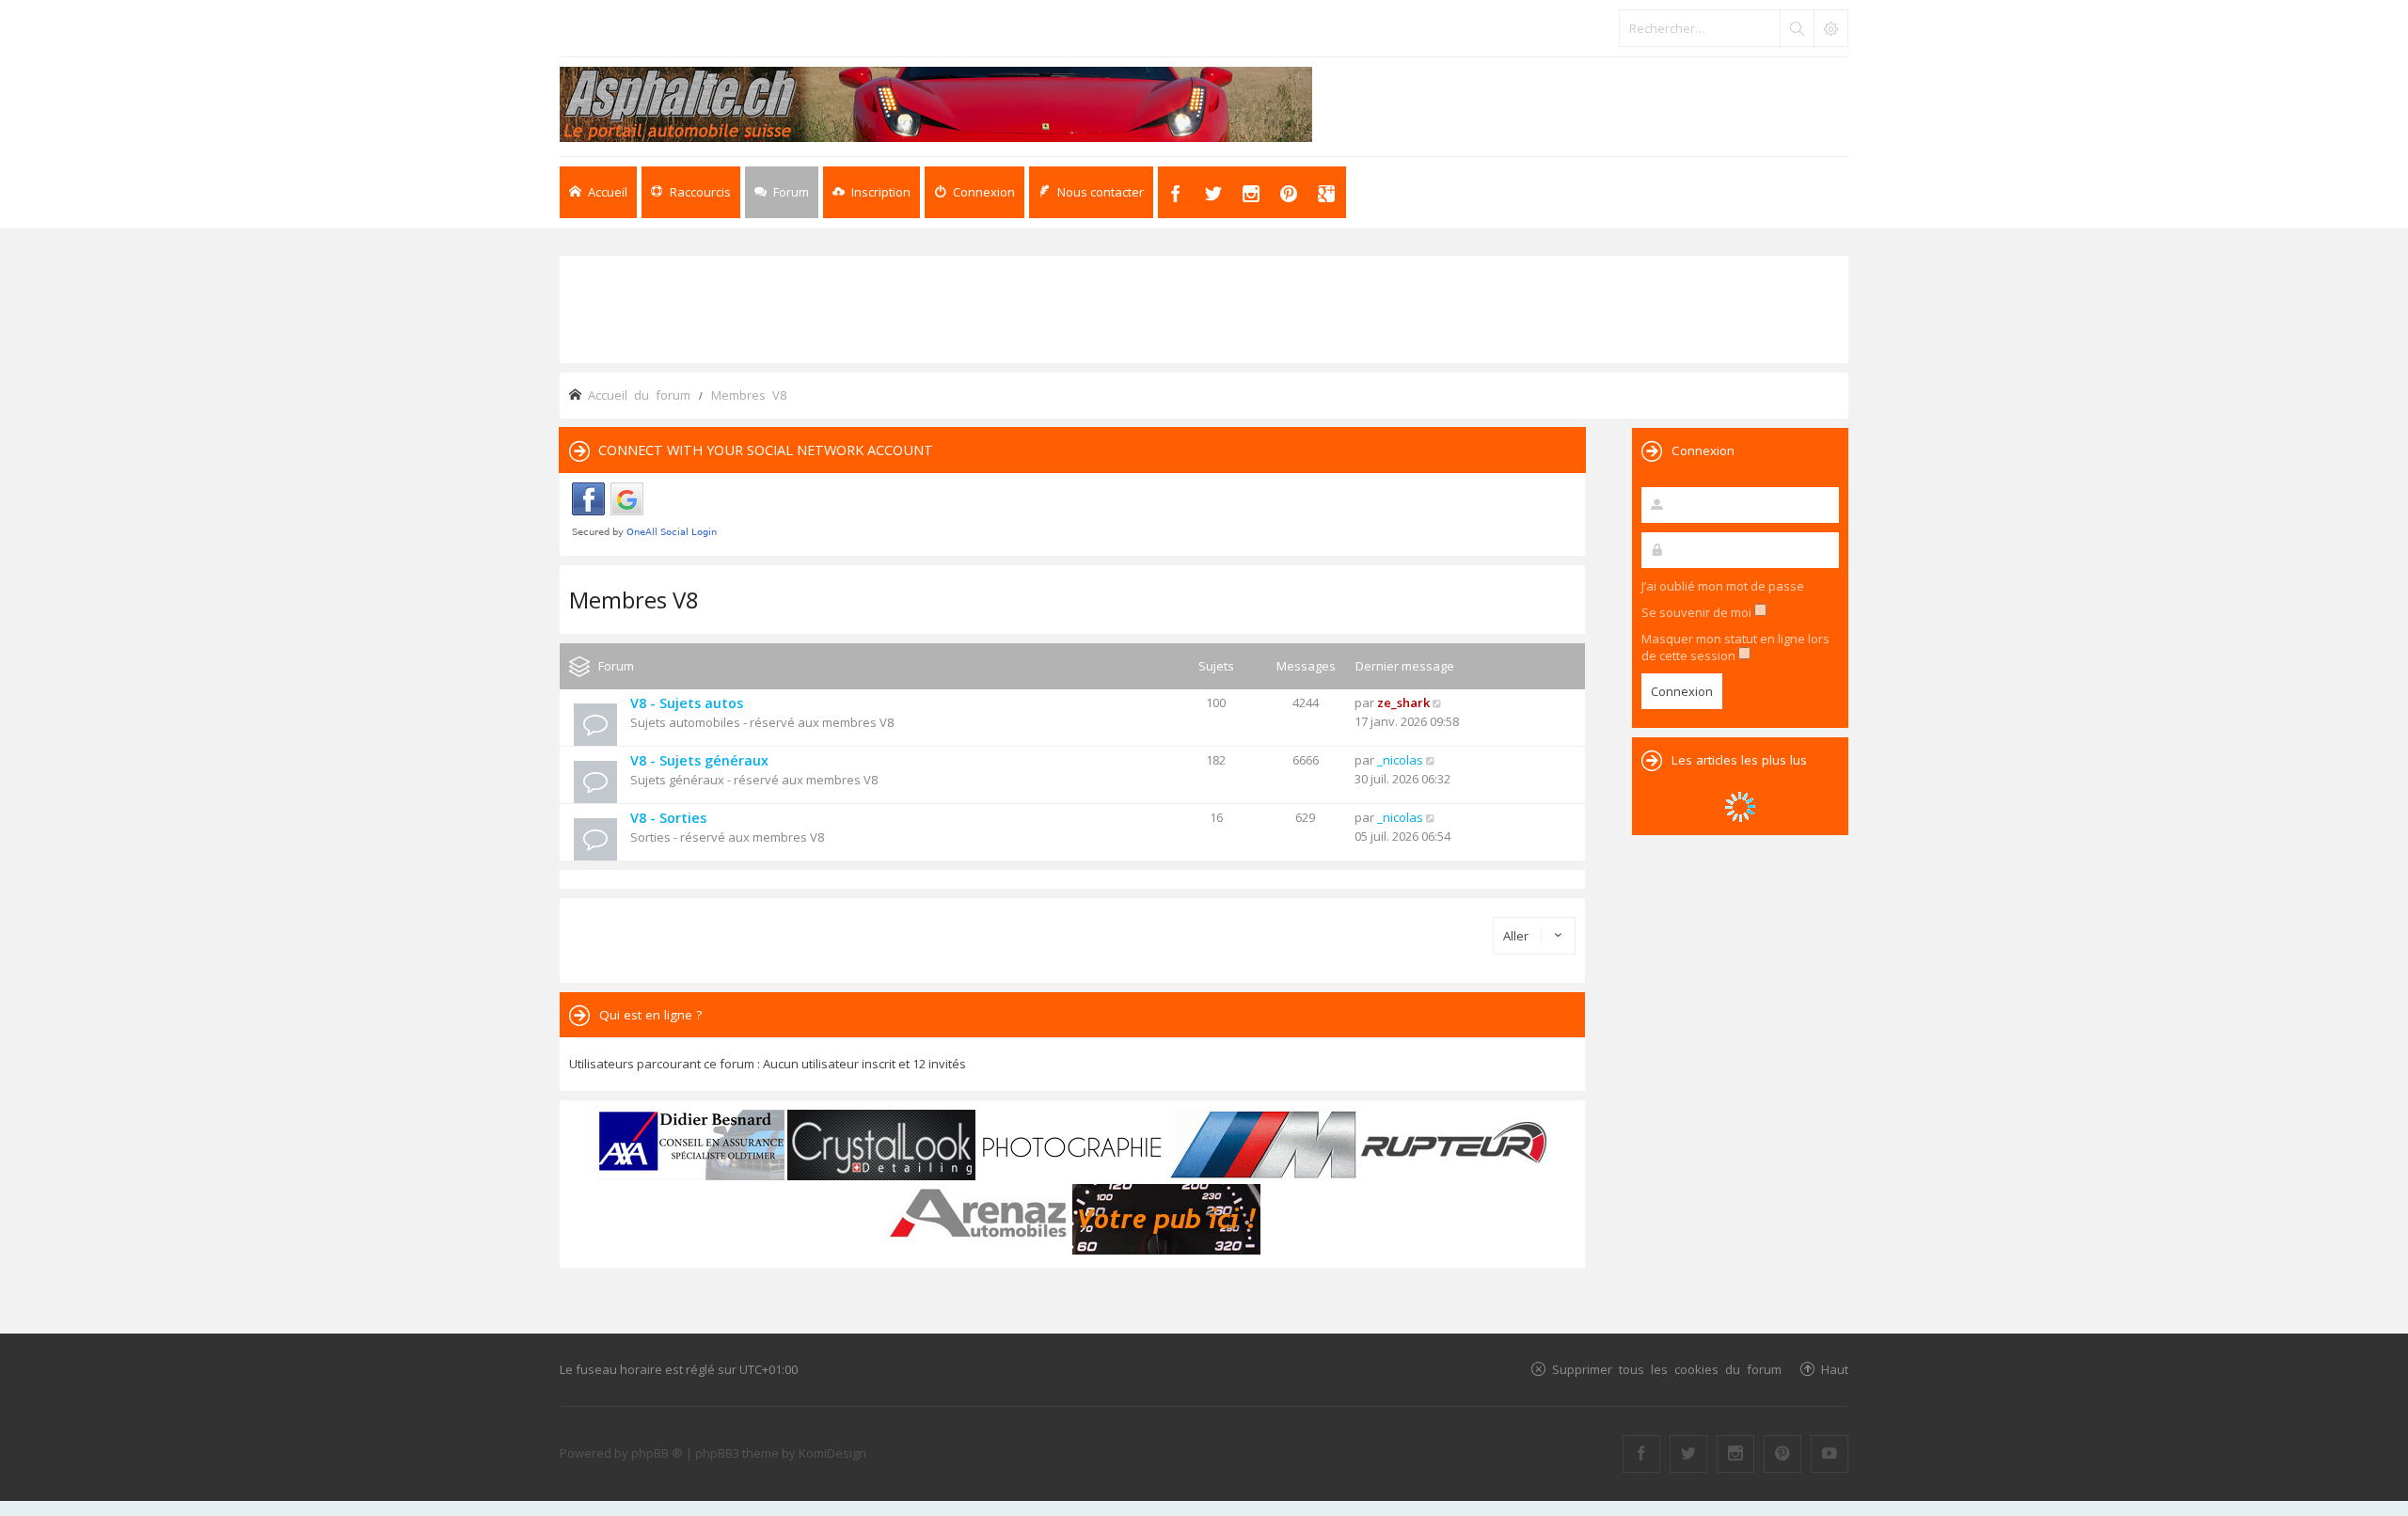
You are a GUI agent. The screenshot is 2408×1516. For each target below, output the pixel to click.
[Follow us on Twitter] (1688, 1454)
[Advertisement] (1204, 308)
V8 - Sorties (668, 818)
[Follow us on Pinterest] (1782, 1454)
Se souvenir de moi (1698, 612)
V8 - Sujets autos (687, 703)
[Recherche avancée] (1830, 28)
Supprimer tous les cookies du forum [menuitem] (1667, 1369)
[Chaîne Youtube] (1830, 1454)
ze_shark (1403, 703)
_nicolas (1400, 760)
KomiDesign (832, 1453)
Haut (1835, 1369)
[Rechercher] (1797, 28)
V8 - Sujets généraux (699, 760)
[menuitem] (871, 192)
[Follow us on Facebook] (1641, 1454)
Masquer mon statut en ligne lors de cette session (1735, 647)
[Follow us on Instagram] (1735, 1454)
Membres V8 (634, 600)
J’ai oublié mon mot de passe (1723, 586)
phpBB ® (657, 1453)
